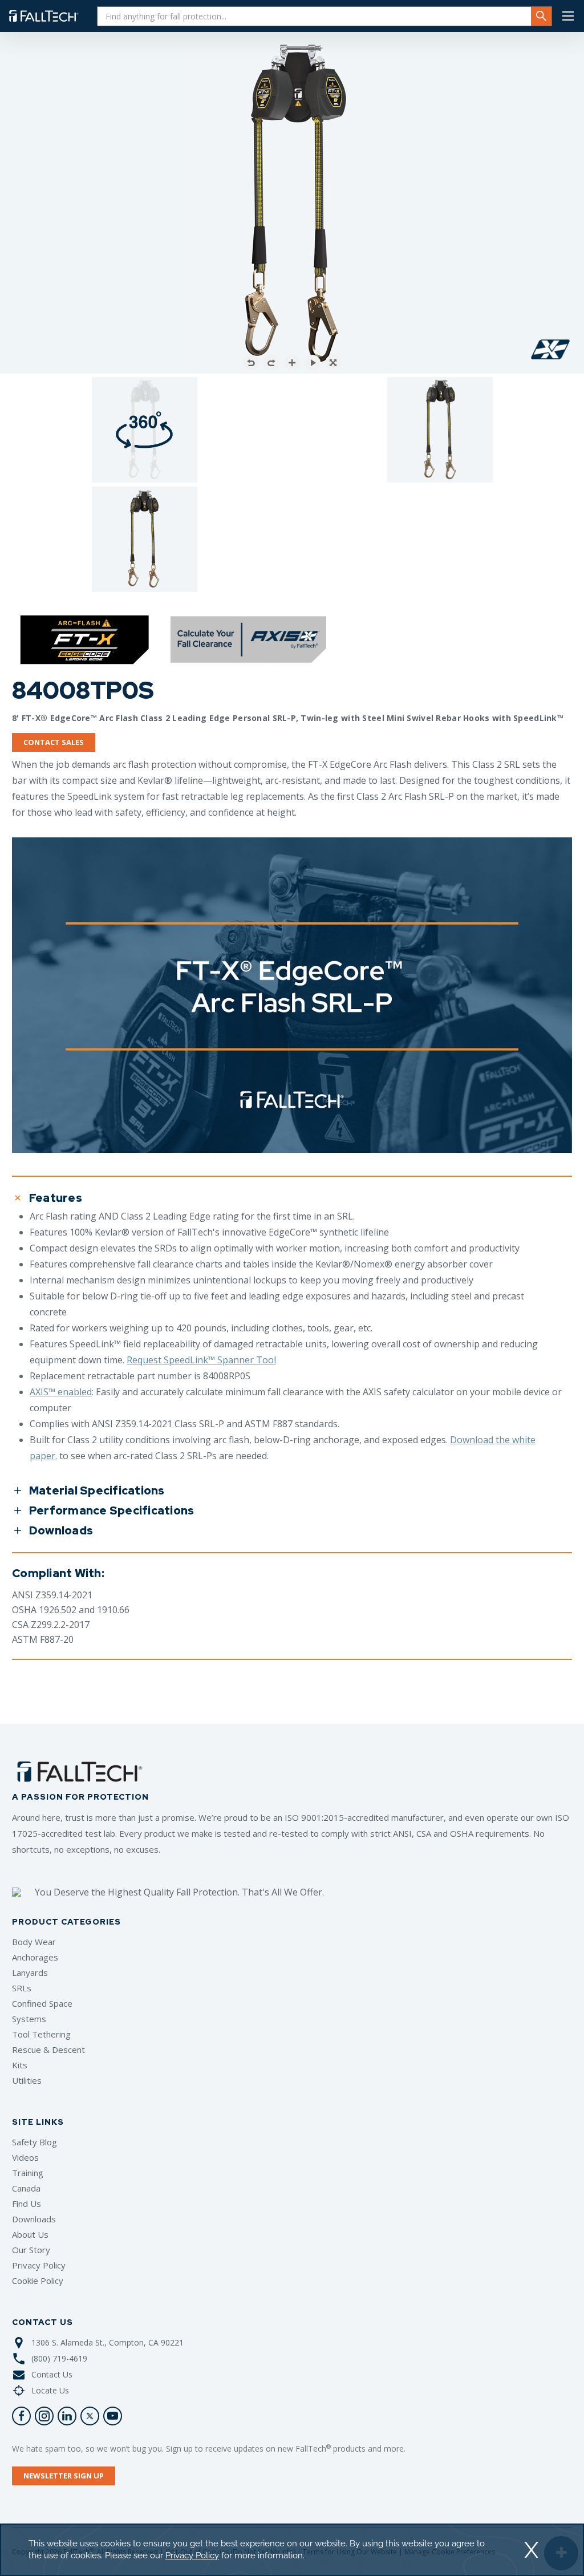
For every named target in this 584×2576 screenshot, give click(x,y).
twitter (90, 2416)
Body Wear (34, 1942)
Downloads (34, 2219)
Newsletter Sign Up (64, 2476)
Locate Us (50, 2390)
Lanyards (30, 1972)
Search (541, 16)
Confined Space (42, 2003)
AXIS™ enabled (61, 1392)
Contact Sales (54, 742)
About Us (30, 2234)
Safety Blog (35, 2142)
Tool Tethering (41, 2034)
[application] (292, 2550)
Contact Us (52, 2374)
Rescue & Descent (48, 2050)
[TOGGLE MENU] (568, 16)
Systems (29, 2019)
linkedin (67, 2416)
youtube (113, 2416)
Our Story (31, 2250)
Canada (26, 2188)
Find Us (27, 2204)
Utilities (27, 2080)
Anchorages (35, 1957)
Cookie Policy (38, 2281)
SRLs (22, 1988)
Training (28, 2173)
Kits (20, 2065)
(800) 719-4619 (59, 2358)
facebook (21, 2416)
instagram (44, 2416)
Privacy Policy (39, 2265)
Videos (25, 2157)
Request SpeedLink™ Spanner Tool (201, 1360)
